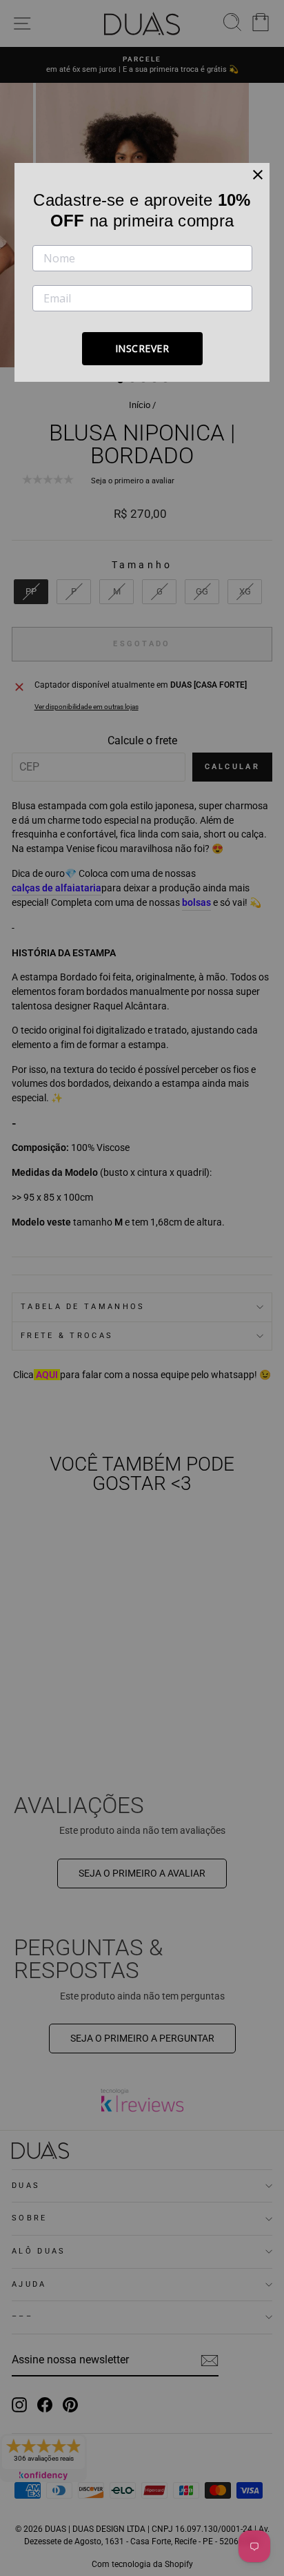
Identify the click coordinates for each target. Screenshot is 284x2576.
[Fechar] (258, 175)
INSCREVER (142, 348)
